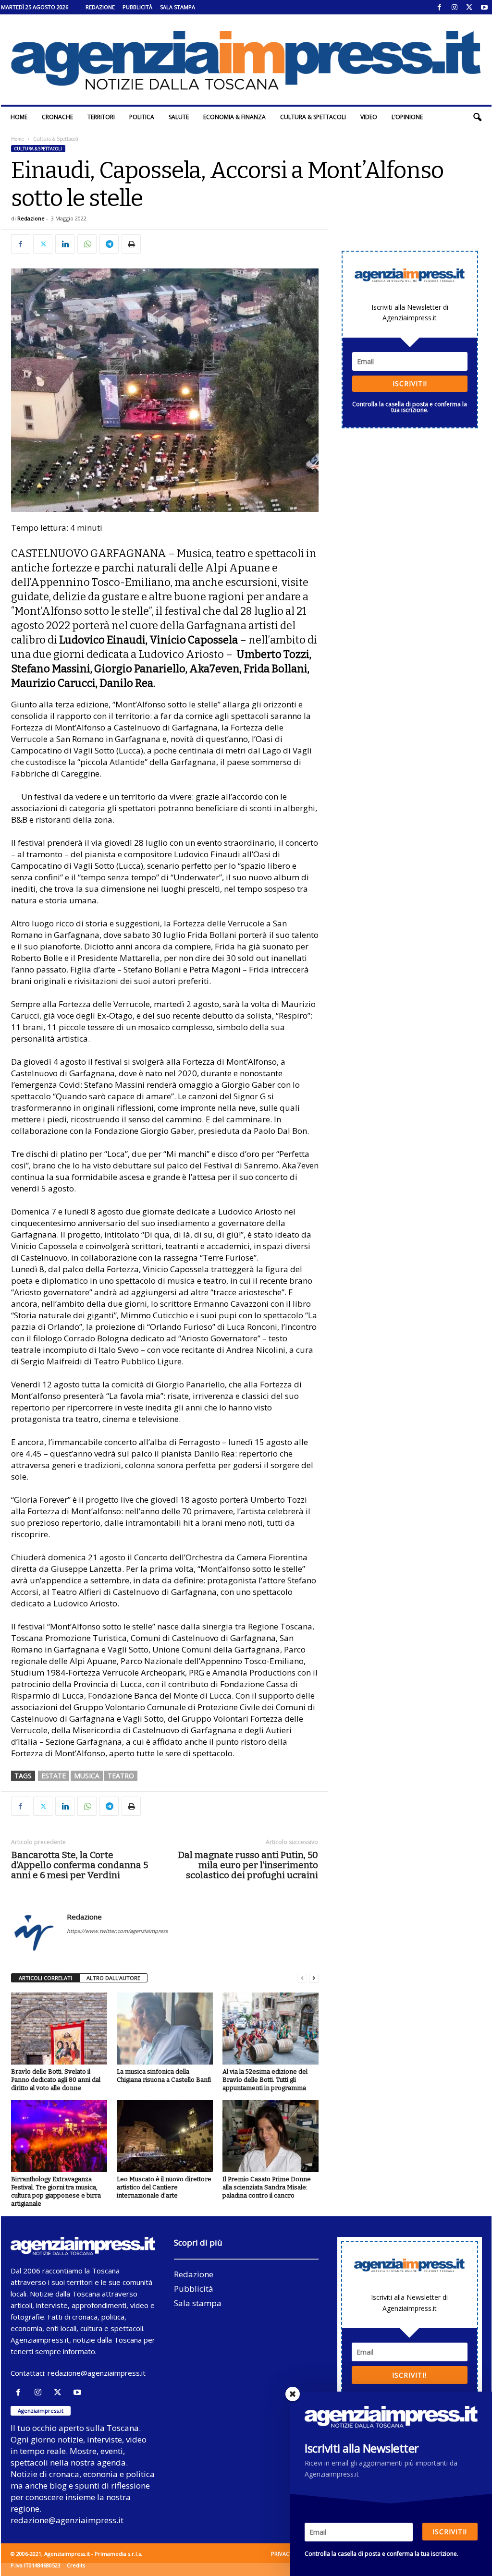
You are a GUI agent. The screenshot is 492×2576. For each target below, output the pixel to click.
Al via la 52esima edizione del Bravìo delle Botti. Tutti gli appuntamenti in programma (265, 2080)
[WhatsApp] (87, 244)
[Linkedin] (65, 244)
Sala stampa (178, 7)
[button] (477, 117)
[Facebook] (440, 7)
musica (87, 1776)
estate (54, 1776)
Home (19, 117)
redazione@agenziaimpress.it (97, 2373)
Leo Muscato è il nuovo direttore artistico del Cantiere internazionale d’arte (164, 2187)
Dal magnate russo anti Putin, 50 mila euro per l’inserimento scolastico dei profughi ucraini (248, 1865)
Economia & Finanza (234, 117)
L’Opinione (407, 117)
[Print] (131, 244)
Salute (179, 117)
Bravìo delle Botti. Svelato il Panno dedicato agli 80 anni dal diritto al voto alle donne (56, 2080)
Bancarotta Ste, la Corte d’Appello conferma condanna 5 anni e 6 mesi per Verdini (80, 1865)
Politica (142, 117)
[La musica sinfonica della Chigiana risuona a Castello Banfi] (165, 2029)
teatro (121, 1776)
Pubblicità (137, 7)
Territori (101, 117)
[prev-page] (302, 1978)
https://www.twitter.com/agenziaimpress (117, 1931)
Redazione (100, 7)
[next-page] (314, 1978)
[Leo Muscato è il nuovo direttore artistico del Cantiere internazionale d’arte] (165, 2136)
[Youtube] (484, 7)
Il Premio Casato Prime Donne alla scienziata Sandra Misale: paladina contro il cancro (267, 2187)
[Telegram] (109, 244)
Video (369, 117)
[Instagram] (455, 7)
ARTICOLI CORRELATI (45, 1978)
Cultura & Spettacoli (313, 117)
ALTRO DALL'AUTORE (113, 1978)
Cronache (57, 117)
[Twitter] (469, 7)
